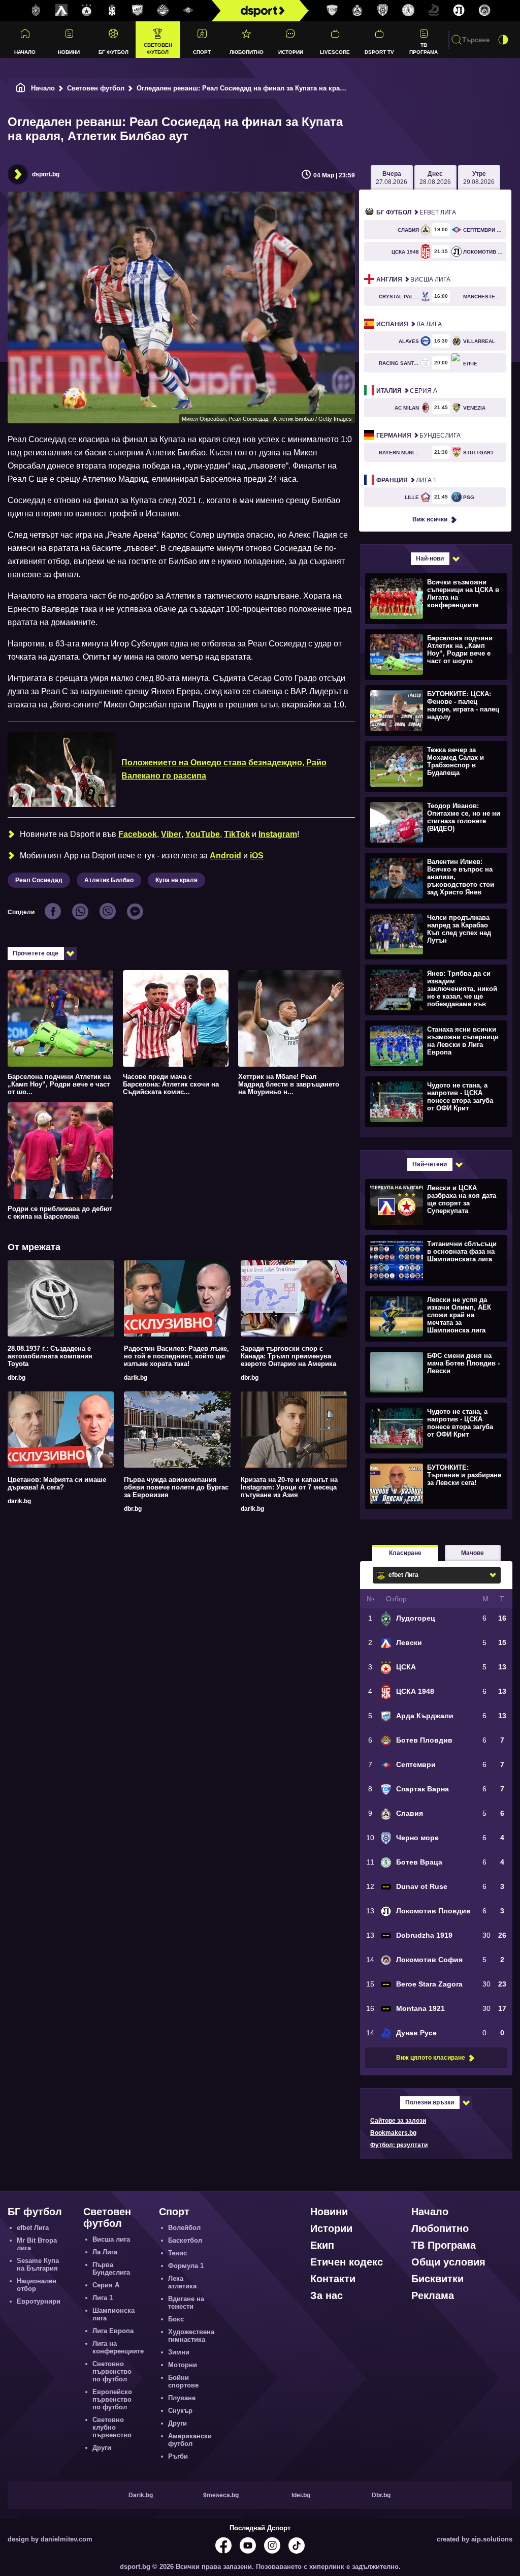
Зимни (179, 2352)
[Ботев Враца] (408, 11)
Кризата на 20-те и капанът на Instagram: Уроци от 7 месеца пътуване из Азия (289, 1487)
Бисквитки (437, 2279)
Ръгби (178, 2456)
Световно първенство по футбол (112, 2371)
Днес (435, 178)
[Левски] (61, 11)
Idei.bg (301, 2495)
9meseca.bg (221, 2495)
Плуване (182, 2398)
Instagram (278, 834)
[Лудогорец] (36, 11)
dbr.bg (17, 1378)
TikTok (237, 834)
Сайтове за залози (398, 2121)
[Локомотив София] (484, 11)
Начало (25, 52)
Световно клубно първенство (112, 2427)
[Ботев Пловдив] (163, 11)
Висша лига (413, 280)
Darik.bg (141, 2495)
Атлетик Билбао (109, 880)
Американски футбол (190, 2440)
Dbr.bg (381, 2495)
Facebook (138, 834)
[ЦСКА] (87, 11)
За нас (327, 2295)
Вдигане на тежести (186, 2303)
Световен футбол (158, 48)
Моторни (183, 2365)
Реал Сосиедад (39, 880)
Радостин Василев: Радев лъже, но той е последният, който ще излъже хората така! (176, 1356)
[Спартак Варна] (332, 11)
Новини (69, 52)
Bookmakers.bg (393, 2133)
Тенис (177, 2253)
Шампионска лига (113, 2314)
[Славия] (357, 11)
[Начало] (21, 88)
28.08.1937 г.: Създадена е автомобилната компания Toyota (50, 1356)
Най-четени (430, 1164)
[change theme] (503, 40)
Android (225, 856)
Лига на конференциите (118, 2347)
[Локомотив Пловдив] (459, 11)
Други (102, 2448)
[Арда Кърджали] (138, 11)
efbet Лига (416, 212)
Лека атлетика (182, 2282)
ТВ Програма (424, 48)
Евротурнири (39, 2301)
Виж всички (430, 519)
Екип (322, 2245)
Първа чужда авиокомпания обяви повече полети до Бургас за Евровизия (176, 1487)
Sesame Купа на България (38, 2264)
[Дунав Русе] (434, 11)
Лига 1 (407, 480)
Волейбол (184, 2228)
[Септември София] (188, 11)
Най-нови (430, 558)
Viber (171, 834)
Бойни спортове (183, 2381)
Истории (291, 52)
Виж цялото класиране (431, 2058)
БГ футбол (113, 52)
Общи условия (448, 2262)
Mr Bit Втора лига (37, 2244)
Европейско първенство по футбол (112, 2399)
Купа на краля (176, 880)
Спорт (202, 52)
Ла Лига (409, 324)
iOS (257, 856)
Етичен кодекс (347, 2262)
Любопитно (247, 52)
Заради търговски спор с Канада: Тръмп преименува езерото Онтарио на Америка (288, 1356)
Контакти (333, 2279)
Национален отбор (37, 2285)
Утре (479, 178)
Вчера (392, 178)
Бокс (176, 2319)
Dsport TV (379, 52)
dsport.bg (46, 174)
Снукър (180, 2411)
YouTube (203, 834)
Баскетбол (185, 2240)
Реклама (433, 2295)
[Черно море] (383, 11)
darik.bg (136, 1378)
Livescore (335, 52)
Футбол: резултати (399, 2145)
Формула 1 (186, 2266)
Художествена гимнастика (191, 2336)
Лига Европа (113, 2331)
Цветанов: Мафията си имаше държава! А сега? (57, 1483)
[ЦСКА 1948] (112, 11)
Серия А (407, 391)
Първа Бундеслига (111, 2269)
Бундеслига (418, 436)
